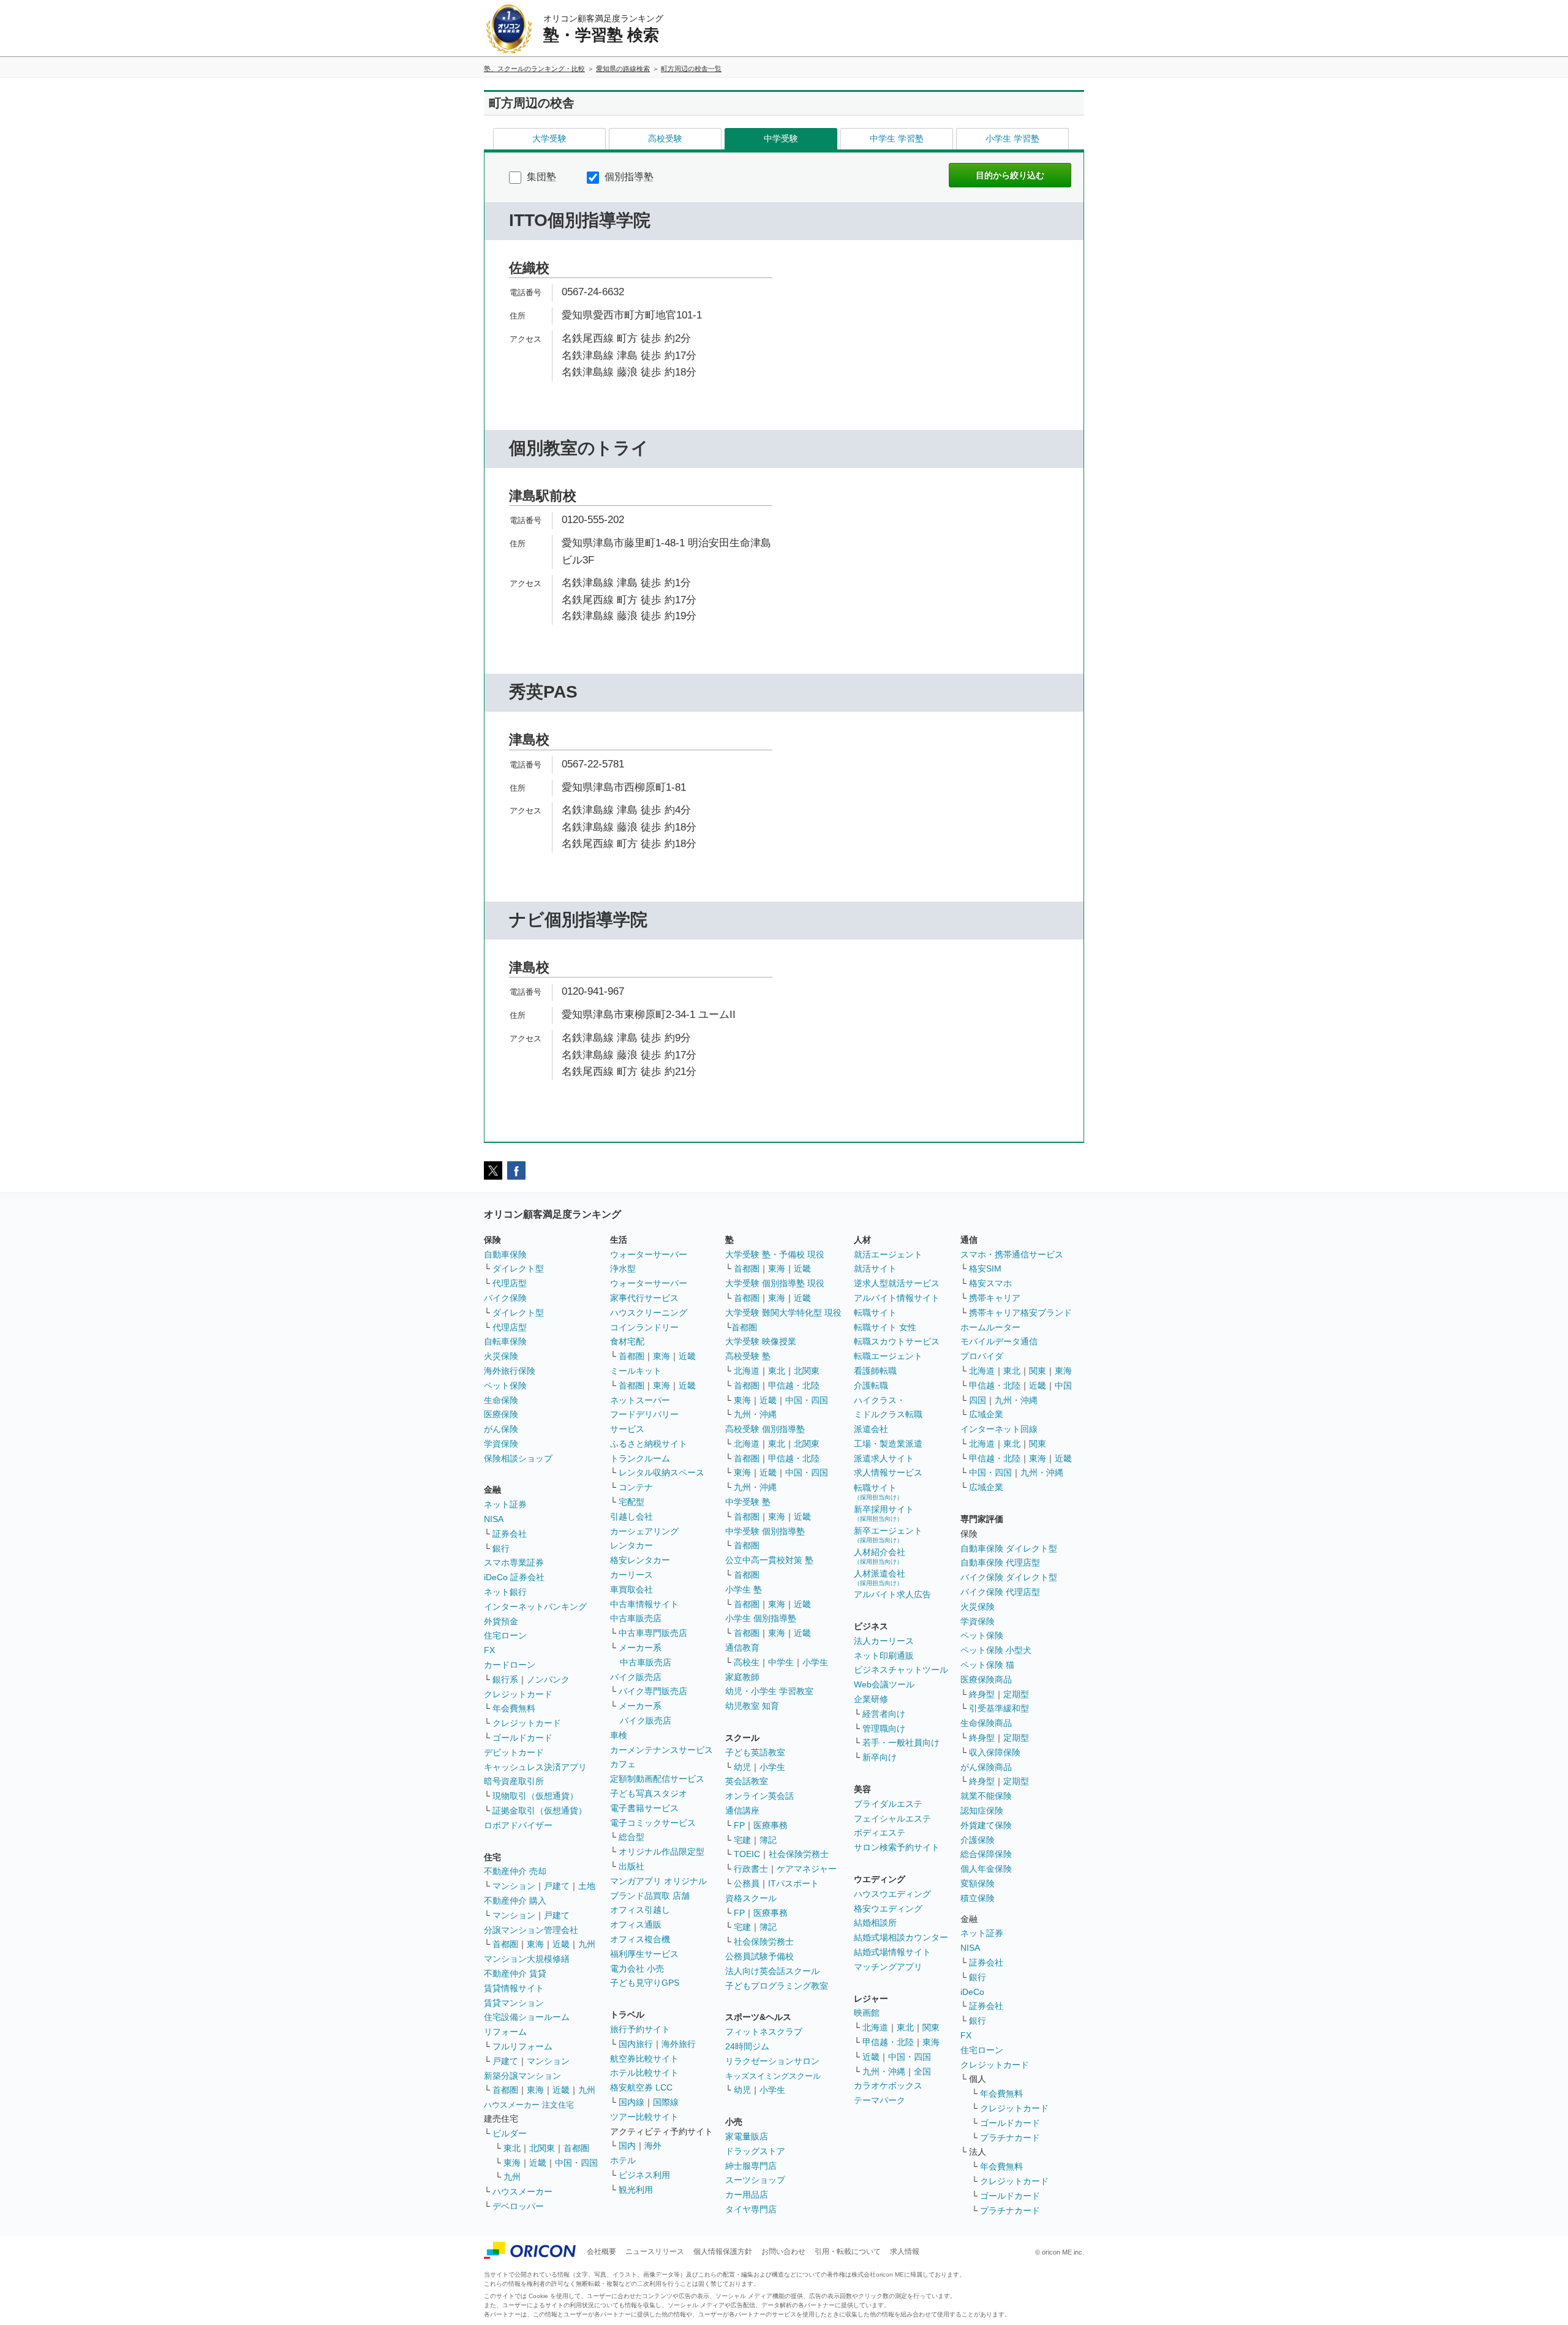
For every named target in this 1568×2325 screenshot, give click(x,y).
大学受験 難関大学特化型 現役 (783, 1313)
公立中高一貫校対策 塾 (769, 1560)
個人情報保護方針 (723, 2252)
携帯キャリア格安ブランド (1020, 1313)
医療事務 (771, 1825)
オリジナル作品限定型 (661, 1852)
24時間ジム (747, 2046)
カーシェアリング (644, 1531)
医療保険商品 (986, 1679)
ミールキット (636, 1371)
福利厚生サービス (644, 1954)
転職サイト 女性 (885, 1327)
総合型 (631, 1837)
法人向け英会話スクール (772, 1971)
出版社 (631, 1866)
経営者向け (884, 1714)
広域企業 (986, 1414)
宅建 (742, 1840)
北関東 (542, 2148)
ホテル (623, 2160)
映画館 (867, 2013)
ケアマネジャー (807, 1869)
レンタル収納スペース (661, 1472)
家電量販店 (747, 2136)
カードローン (510, 1665)
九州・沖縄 (755, 1414)
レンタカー (631, 1545)
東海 (535, 1944)
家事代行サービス (644, 1298)
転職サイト (875, 1313)
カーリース (631, 1575)
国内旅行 (636, 2044)
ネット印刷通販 (884, 1656)
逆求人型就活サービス (897, 1283)
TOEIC (747, 1854)
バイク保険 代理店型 (1000, 1592)
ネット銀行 (505, 1592)
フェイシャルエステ (892, 1818)
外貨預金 (501, 1621)
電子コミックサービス (653, 1823)
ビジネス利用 (644, 2175)
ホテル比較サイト (644, 2073)
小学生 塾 (744, 1589)
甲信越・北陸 (794, 1385)
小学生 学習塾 (1012, 138)
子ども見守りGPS (645, 1983)
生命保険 (501, 1400)
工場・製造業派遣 (888, 1444)
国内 (627, 2146)
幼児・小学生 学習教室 (769, 1691)
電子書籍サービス (644, 1808)
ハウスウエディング (892, 1894)
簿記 (768, 1840)
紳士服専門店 (751, 2166)
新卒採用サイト (884, 1513)
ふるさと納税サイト (649, 1444)
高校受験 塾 (748, 1356)
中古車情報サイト (644, 1604)
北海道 (747, 1371)
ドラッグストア (755, 2151)
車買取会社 (631, 1589)
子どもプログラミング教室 (777, 1986)
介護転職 (871, 1385)
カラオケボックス (888, 2086)
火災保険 (501, 1356)
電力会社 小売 (637, 1969)
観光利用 (636, 2190)
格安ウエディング (888, 1909)
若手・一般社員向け (901, 1743)
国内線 (631, 2102)
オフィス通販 (636, 1924)
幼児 (742, 1767)
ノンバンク (548, 1679)
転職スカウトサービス (897, 1341)
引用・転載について (848, 2252)
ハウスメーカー (522, 2191)
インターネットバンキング (535, 1607)
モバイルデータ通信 (999, 1341)
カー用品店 (747, 2195)
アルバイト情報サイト (897, 1298)
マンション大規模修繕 (527, 1959)
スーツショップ (755, 2180)
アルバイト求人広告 (892, 1594)
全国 (922, 2071)
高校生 (747, 1662)
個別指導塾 (628, 177)
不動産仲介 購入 (515, 1901)
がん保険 (501, 1429)
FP (739, 1825)
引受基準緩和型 (999, 1708)
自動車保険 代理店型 (1000, 1562)
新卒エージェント (888, 1535)
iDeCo (972, 1992)
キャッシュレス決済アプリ (535, 1767)
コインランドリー (644, 1327)
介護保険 (978, 1840)
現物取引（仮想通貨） (535, 1796)
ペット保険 (505, 1385)
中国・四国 (576, 2163)
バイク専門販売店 (653, 1691)
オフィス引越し (640, 1910)
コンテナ (636, 1487)
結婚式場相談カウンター (901, 1937)
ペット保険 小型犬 (996, 1650)
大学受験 (549, 138)
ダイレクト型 (518, 1268)
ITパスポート (793, 1883)
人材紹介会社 (880, 1556)
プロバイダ (982, 1356)
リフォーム (505, 2032)
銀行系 (505, 1679)
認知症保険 (982, 1811)
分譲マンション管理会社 (531, 1930)
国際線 (666, 2102)
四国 (978, 1400)
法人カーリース (884, 1641)
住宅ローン (505, 1635)
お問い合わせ (783, 2252)
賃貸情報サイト (514, 1988)
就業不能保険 (986, 1796)
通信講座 (742, 1811)
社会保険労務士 (799, 1854)
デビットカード (514, 1752)
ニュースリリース (655, 2252)
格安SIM (985, 1268)
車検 (619, 1735)
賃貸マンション (514, 2003)
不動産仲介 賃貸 (515, 1973)
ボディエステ (880, 1833)
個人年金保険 (986, 1869)
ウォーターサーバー (649, 1254)
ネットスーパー (640, 1400)
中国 (1063, 1385)
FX (489, 1650)
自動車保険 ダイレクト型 (1009, 1548)
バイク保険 (505, 1298)
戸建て (557, 1886)
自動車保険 (505, 1254)
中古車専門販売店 (653, 1633)
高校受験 (665, 138)
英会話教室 (747, 1781)
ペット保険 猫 (987, 1665)
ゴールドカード (522, 1738)
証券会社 (510, 1534)
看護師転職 (875, 1371)
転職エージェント (888, 1356)
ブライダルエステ (888, 1804)
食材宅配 (627, 1341)
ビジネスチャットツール (901, 1670)
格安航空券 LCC (641, 2087)
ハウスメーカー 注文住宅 (529, 2105)
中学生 (781, 1662)
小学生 (815, 1662)
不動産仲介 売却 (515, 1871)
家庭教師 (742, 1677)
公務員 (747, 1883)
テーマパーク (880, 2100)
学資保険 (501, 1444)
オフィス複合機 (640, 1939)
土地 (587, 1886)
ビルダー (510, 2133)
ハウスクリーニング (649, 1313)
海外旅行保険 (510, 1371)
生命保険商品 (986, 1723)
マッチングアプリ (888, 1967)
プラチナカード (1010, 2138)
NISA (494, 1519)
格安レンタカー (640, 1560)
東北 (512, 2148)
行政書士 (751, 1869)
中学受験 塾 (748, 1502)
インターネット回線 (999, 1429)
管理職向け (884, 1728)
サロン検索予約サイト (897, 1847)
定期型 (1016, 1694)
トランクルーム (640, 1458)
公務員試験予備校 (759, 1956)
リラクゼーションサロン (772, 2061)
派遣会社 (871, 1429)
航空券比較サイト (644, 2059)
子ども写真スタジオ (649, 1793)
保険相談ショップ (518, 1458)
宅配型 (631, 1502)
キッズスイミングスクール (773, 2076)
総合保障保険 (986, 1854)
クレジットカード (518, 1694)
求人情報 (905, 2252)
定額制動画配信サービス (657, 1779)
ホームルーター (990, 1327)
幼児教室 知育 (752, 1706)
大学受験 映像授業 (761, 1341)
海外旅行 (679, 2044)
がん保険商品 (986, 1767)
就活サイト (875, 1268)
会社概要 (601, 2252)
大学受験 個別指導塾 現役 (775, 1283)
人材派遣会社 (880, 1577)
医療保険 (501, 1414)
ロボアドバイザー (518, 1825)
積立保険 (978, 1898)
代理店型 (510, 1283)
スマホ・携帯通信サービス (1012, 1254)
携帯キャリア (995, 1298)
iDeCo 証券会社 (514, 1577)
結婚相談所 (875, 1923)
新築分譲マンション (522, 2076)
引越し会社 (631, 1517)
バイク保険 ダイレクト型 (1009, 1577)
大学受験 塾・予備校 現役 (775, 1254)
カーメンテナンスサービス (661, 1750)
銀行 (501, 1548)
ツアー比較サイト (644, 2117)
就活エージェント (888, 1254)
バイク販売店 (636, 1677)
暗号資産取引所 (514, 1781)
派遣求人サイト (884, 1458)
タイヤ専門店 (751, 2209)
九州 (587, 1944)
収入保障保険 (995, 1752)
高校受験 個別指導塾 (765, 1429)
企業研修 (871, 1699)
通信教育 (742, 1648)
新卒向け (880, 1757)
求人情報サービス (888, 1472)
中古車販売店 (636, 1618)
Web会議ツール (884, 1684)
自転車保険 (505, 1341)
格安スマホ (990, 1283)
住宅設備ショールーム (527, 2017)
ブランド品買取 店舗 (650, 1896)
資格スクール (751, 1898)
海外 (653, 2146)
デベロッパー (518, 2206)
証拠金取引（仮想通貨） (540, 1811)
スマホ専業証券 (514, 1562)
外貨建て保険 (986, 1825)
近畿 (561, 1944)
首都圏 (505, 1944)
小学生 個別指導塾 (761, 1618)
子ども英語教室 (755, 1752)
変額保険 (978, 1883)
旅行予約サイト (640, 2029)
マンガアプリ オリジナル (658, 1881)
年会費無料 (514, 1708)
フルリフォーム (522, 2046)
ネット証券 (505, 1504)
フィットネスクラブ (764, 2032)
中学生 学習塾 (897, 138)
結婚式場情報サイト (892, 1952)
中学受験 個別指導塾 (765, 1531)
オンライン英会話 (759, 1796)
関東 (931, 2027)
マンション (514, 1886)
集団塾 (540, 177)
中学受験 (781, 138)
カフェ (623, 1764)
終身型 (982, 1694)
